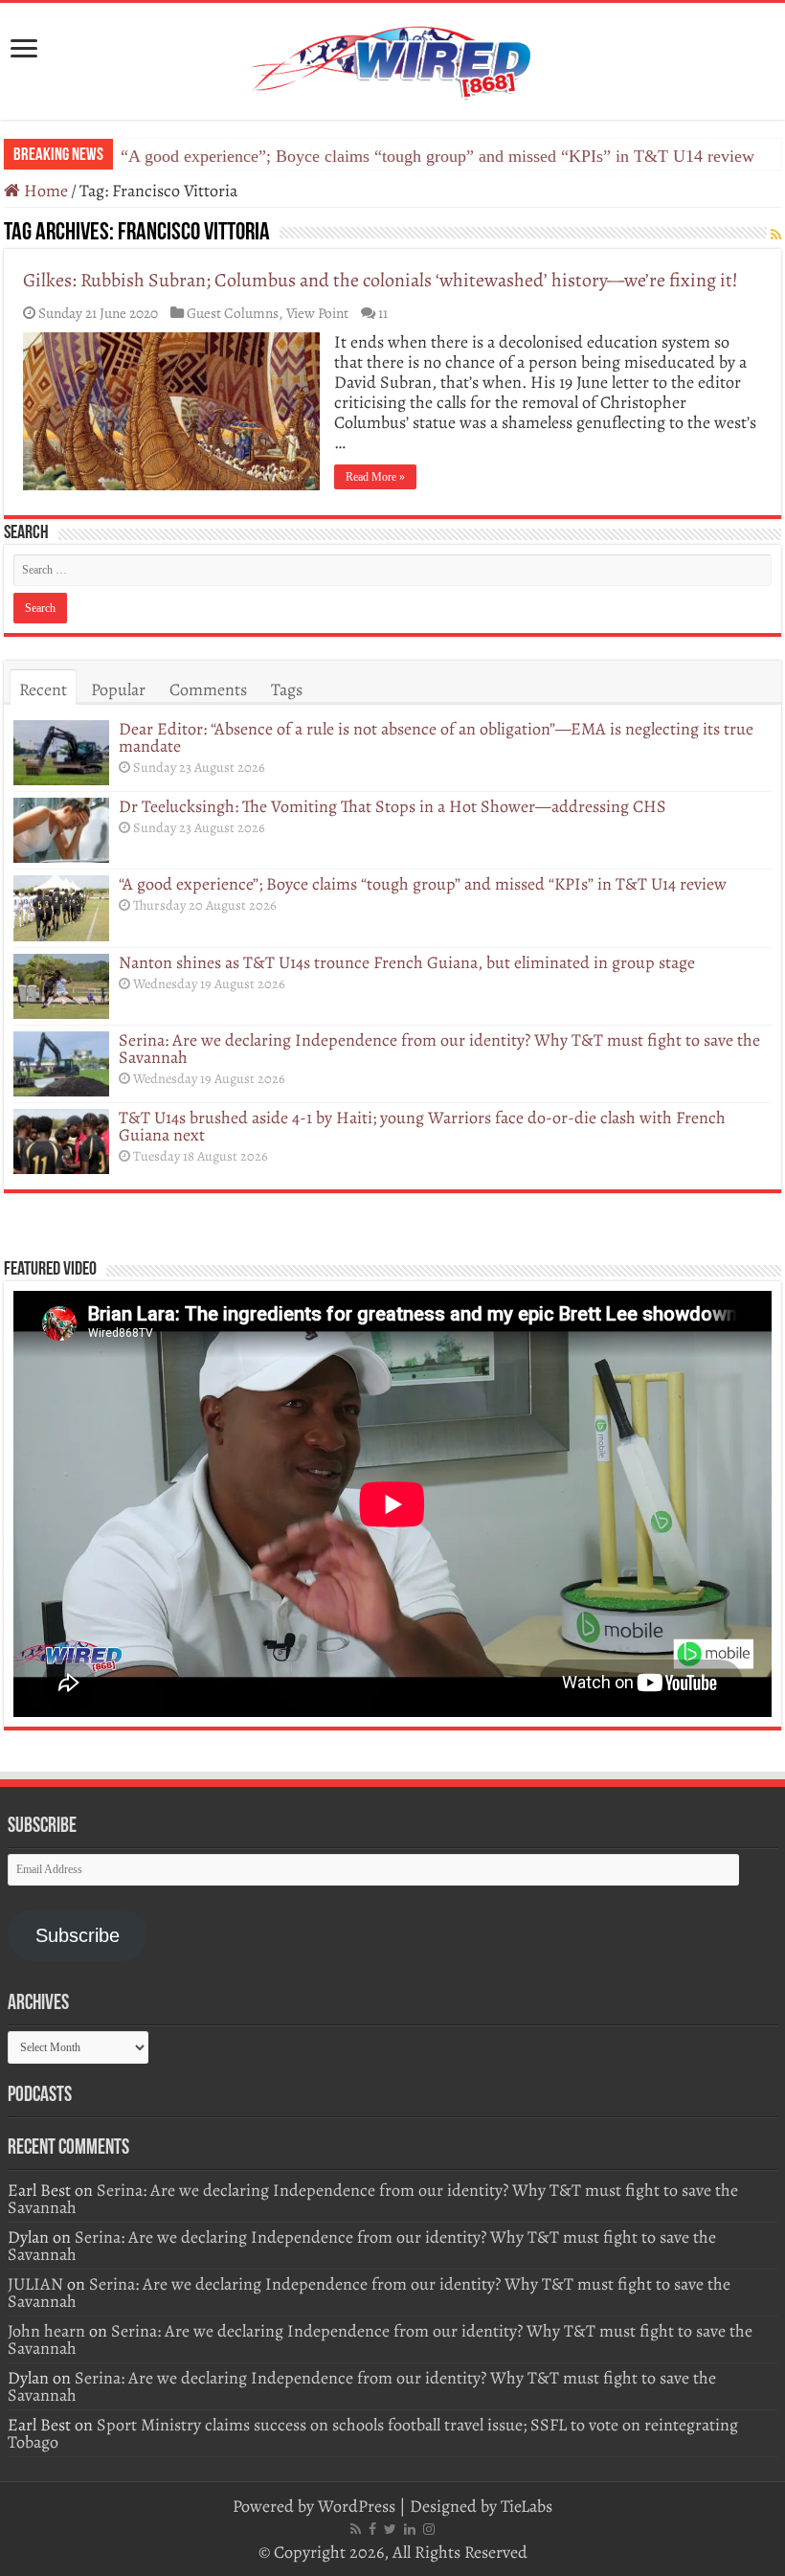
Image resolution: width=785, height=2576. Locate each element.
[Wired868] (392, 57)
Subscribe (78, 1935)
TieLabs (527, 2506)
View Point (317, 313)
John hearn (46, 2331)
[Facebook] (372, 2529)
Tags (287, 689)
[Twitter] (390, 2529)
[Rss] (356, 2529)
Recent (43, 689)
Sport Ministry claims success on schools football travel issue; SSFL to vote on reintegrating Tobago (373, 2433)
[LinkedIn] (410, 2529)
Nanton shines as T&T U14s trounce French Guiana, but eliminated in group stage (407, 962)
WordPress (357, 2506)
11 (383, 313)
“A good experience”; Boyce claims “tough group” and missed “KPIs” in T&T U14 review (437, 156)
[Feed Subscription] (776, 235)
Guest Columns (233, 313)
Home (44, 191)
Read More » (375, 477)
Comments (208, 689)
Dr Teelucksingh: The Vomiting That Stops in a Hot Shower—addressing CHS (392, 806)
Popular (118, 689)
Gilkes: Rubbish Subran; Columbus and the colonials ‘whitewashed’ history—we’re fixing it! (381, 280)
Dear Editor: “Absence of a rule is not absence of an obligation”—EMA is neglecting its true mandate (436, 737)
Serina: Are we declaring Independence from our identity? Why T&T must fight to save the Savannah (439, 1049)
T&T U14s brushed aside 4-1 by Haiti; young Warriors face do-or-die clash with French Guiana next (422, 1126)
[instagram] (429, 2529)
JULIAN (35, 2284)
